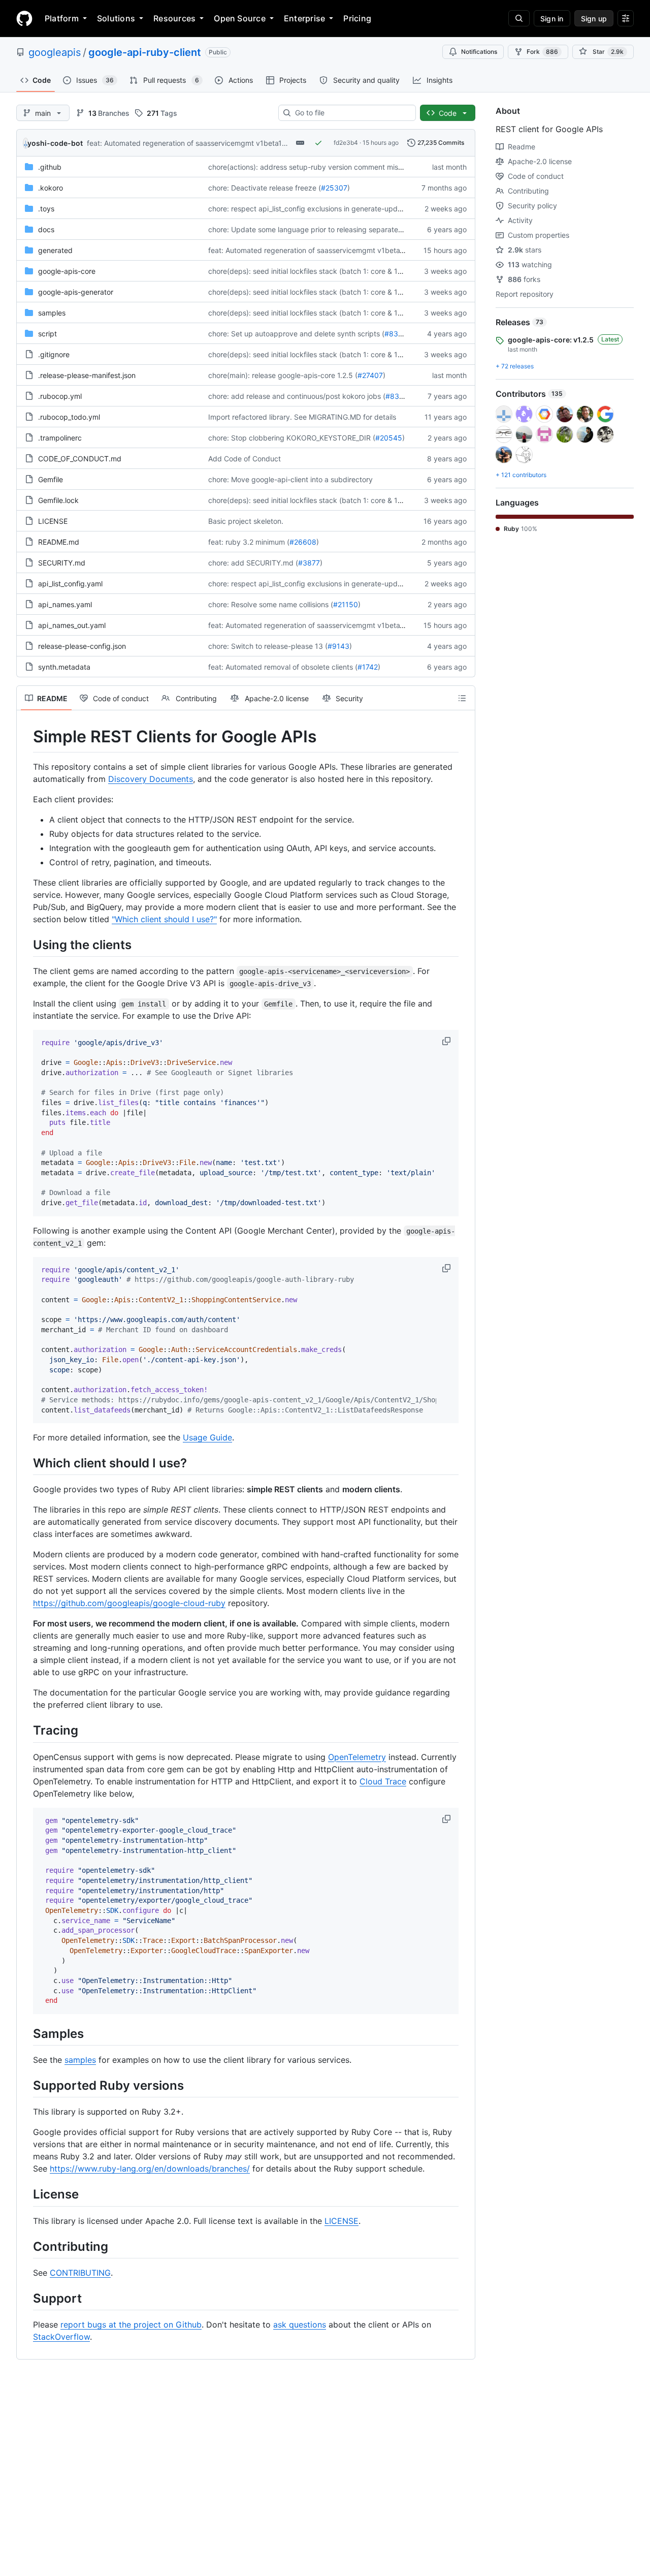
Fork (542, 52)
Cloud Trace (383, 1781)
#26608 (303, 542)
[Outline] (462, 698)
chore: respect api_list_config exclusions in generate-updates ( (312, 209)
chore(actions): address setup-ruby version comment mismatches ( (320, 167)
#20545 (389, 438)
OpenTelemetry (357, 1757)
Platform (62, 18)
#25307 (334, 188)
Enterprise (304, 18)
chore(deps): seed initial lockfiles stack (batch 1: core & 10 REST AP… (323, 271)
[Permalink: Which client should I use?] (26, 1463)
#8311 (395, 334)
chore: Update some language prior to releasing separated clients (317, 229)
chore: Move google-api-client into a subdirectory (290, 479)
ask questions (300, 2324)
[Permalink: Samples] (26, 2033)
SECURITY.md (62, 563)
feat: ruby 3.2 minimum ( (249, 542)
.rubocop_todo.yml (69, 417)
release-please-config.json (82, 646)
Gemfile (51, 479)
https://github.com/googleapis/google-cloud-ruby (129, 1603)
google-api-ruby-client (145, 52)
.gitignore (54, 354)
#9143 (338, 646)
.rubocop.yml (60, 396)
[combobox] (351, 113)
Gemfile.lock (58, 500)
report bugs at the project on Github (131, 2324)
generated (55, 250)
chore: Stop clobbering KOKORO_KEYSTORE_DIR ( (292, 438)
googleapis (55, 52)
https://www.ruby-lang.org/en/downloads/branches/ (150, 2169)
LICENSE (53, 521)
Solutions (116, 18)
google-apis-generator (76, 292)
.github (50, 167)
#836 (395, 396)
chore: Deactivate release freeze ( (265, 188)
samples (52, 313)
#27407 (370, 375)
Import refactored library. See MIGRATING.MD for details (302, 417)
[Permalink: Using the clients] (26, 945)
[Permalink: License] (26, 2194)
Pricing (357, 18)
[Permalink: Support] (26, 2298)
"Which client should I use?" (164, 919)
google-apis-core (67, 271)
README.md (59, 542)
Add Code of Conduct (245, 459)
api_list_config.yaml (70, 584)
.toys (46, 209)
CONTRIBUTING (80, 2273)
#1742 (368, 667)
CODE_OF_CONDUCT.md (80, 459)
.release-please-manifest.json (87, 375)
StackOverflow (61, 2337)
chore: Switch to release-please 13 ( (268, 646)
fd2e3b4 (346, 143)
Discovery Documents (151, 779)
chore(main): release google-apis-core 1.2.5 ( (283, 375)
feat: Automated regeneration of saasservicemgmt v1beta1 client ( (197, 143)
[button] (447, 1041)
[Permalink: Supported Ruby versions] (26, 2085)
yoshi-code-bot (55, 143)
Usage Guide (207, 1437)
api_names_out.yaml (72, 625)
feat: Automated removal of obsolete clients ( (283, 667)
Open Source (240, 18)
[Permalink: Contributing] (26, 2246)
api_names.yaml (65, 604)
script (47, 334)
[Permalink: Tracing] (26, 1731)
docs (46, 229)
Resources (174, 18)
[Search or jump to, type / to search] (519, 18)
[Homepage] (24, 18)
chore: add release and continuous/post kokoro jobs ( (297, 396)
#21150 (346, 604)
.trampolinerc (60, 438)
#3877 (309, 563)
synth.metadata (64, 667)
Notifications (479, 52)
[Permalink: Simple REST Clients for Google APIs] (26, 737)
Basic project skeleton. (246, 521)
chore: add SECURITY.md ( (253, 563)
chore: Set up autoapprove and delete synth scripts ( (296, 334)
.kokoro (51, 188)
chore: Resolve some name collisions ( (271, 604)
